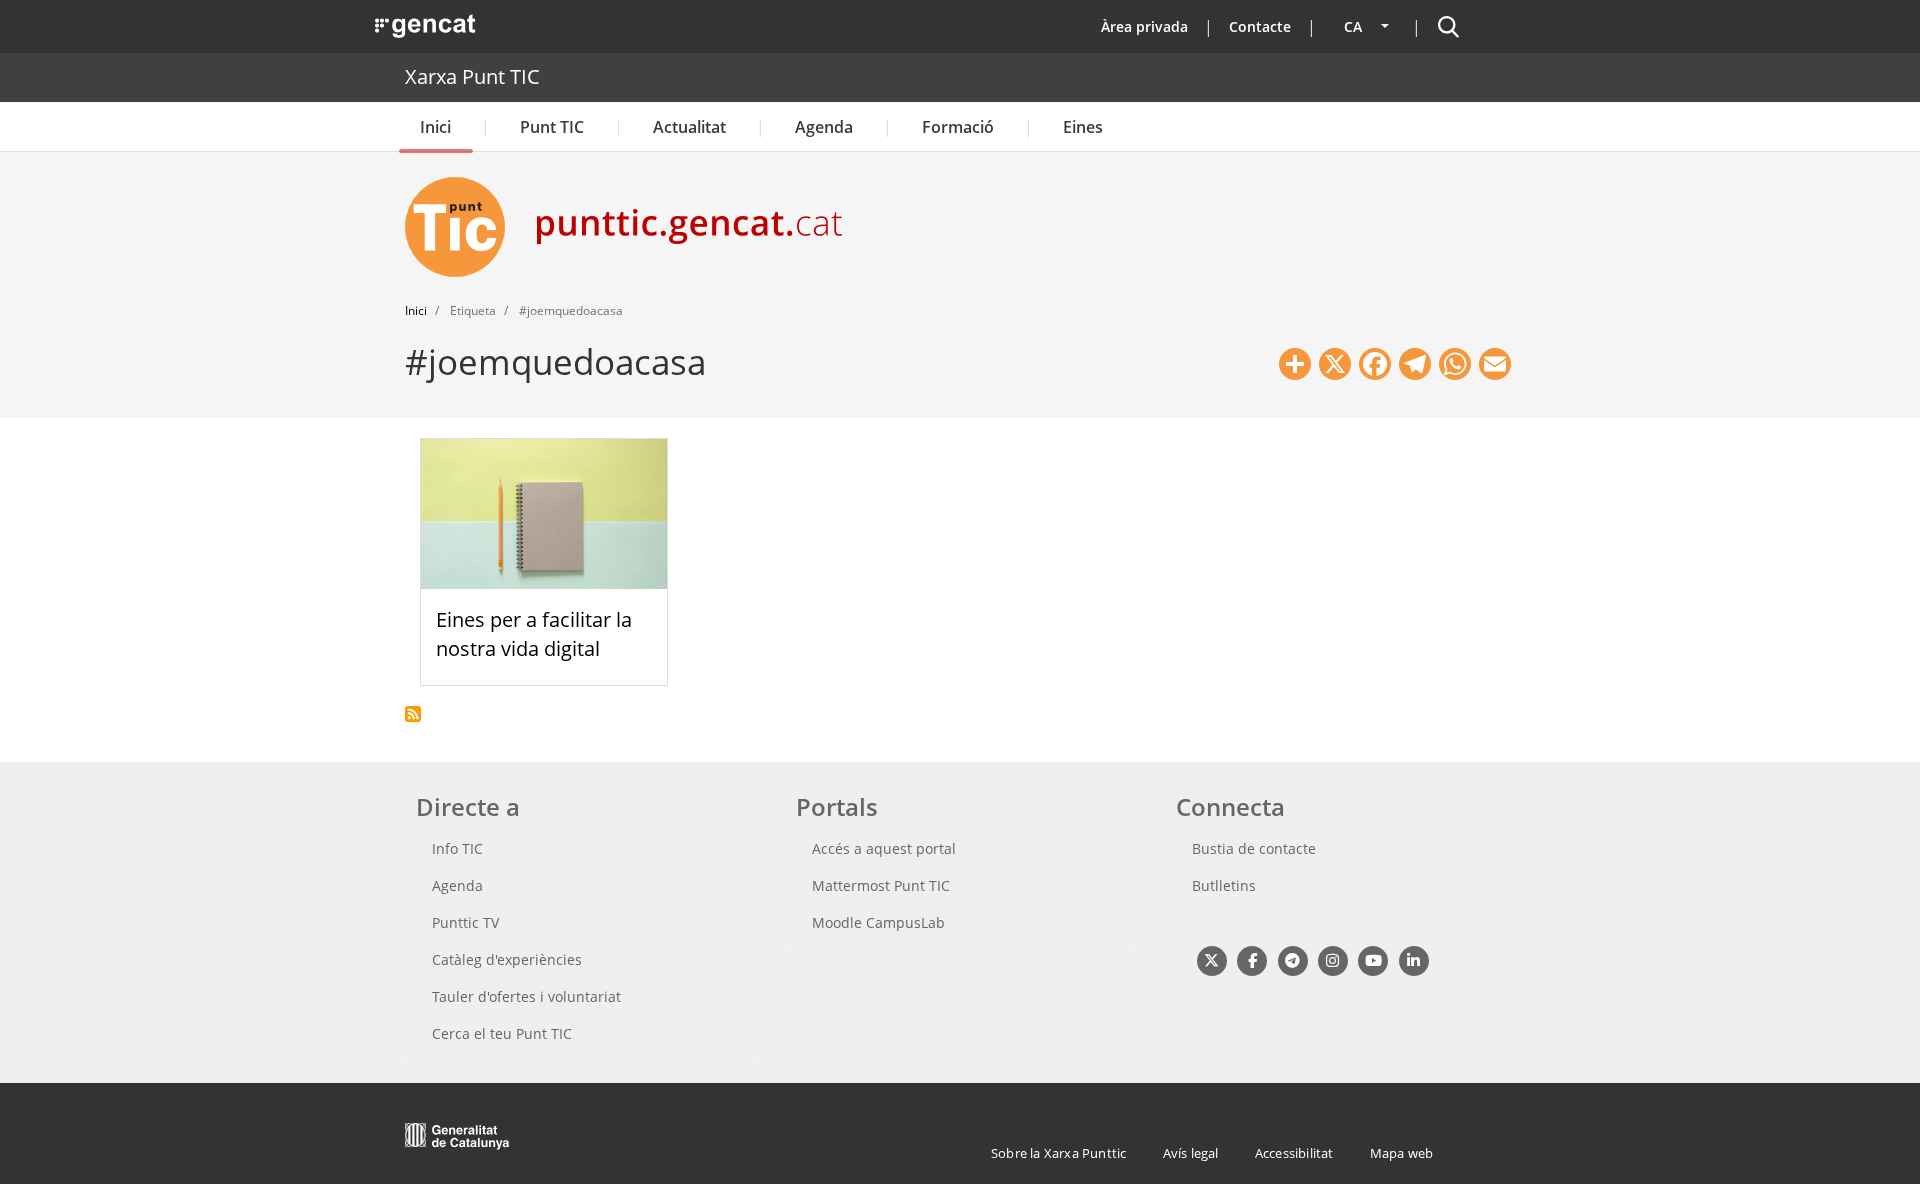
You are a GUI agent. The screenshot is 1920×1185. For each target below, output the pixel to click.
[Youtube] (1373, 959)
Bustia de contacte (1254, 848)
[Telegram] (1292, 959)
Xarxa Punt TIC (472, 76)
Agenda (824, 127)
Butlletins (1224, 885)
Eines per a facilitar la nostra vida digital (534, 634)
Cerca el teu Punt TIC (502, 1033)
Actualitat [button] (689, 127)
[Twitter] (1211, 959)
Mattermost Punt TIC (881, 885)
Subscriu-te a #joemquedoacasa (413, 714)
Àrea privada (1144, 26)
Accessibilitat (1294, 1153)
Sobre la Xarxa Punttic (1058, 1153)
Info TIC (457, 848)
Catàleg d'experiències (507, 959)
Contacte (1260, 26)
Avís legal (1191, 1153)
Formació (958, 127)
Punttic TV (465, 922)
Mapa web (1402, 1153)
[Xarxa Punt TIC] (463, 227)
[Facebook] (1251, 959)
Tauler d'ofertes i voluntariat (526, 996)
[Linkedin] (1413, 959)
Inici (435, 127)
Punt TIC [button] (552, 127)
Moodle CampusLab (878, 922)
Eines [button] (1083, 127)
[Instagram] (1332, 959)
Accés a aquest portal (884, 848)
